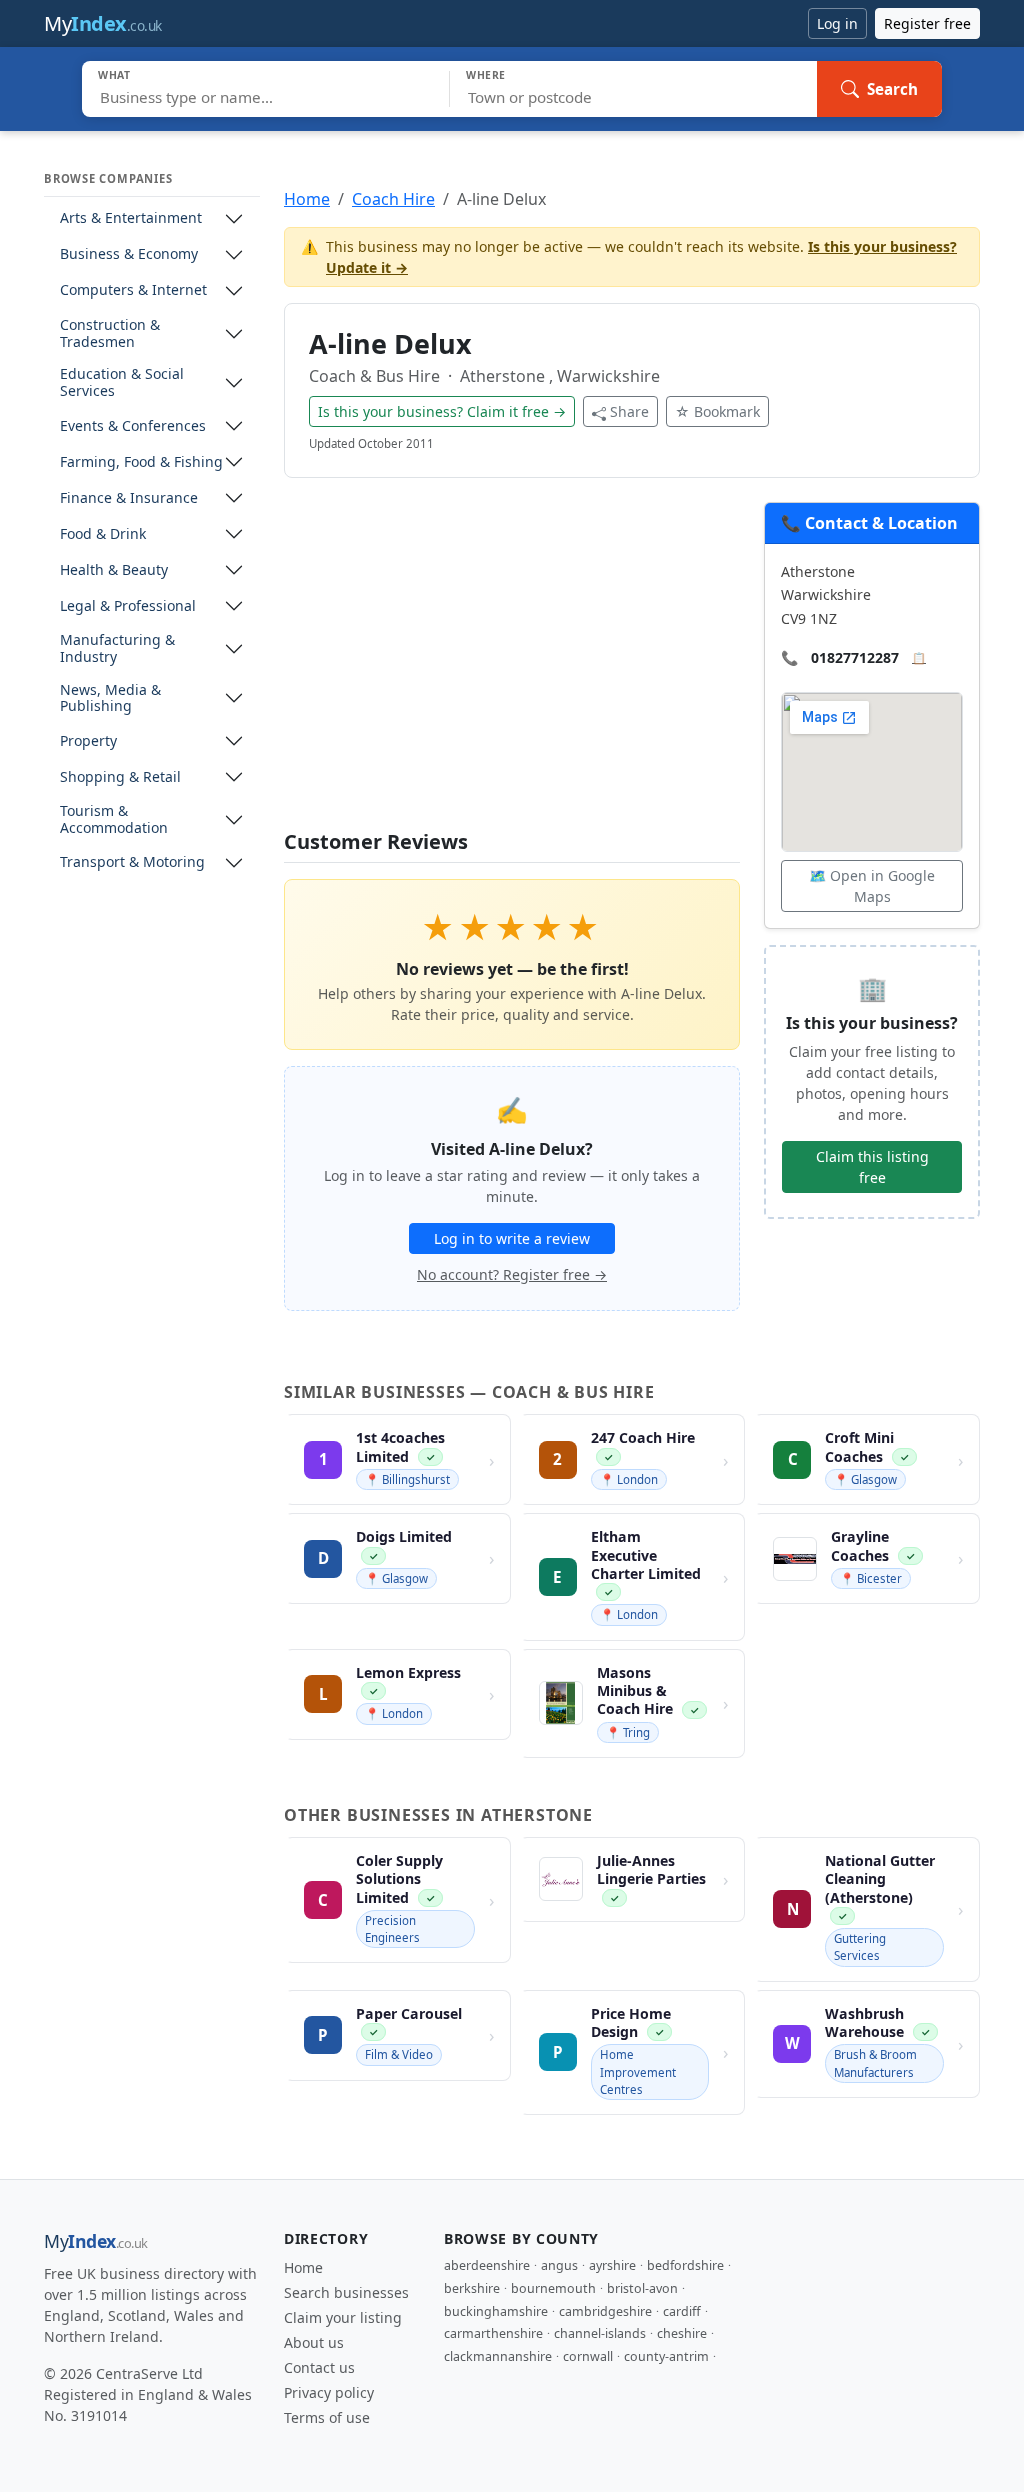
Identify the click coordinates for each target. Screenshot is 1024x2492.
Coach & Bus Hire (376, 376)
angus (559, 2265)
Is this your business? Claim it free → (442, 411)
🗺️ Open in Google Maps (872, 886)
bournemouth (553, 2288)
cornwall (588, 2356)
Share (629, 411)
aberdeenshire (487, 2265)
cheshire (682, 2333)
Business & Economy (129, 254)
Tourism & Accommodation (114, 820)
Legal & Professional (128, 606)
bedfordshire (685, 2265)
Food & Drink (103, 534)
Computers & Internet (133, 290)
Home (307, 199)
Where (486, 75)
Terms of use (327, 2417)
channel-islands (600, 2333)
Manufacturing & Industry (117, 649)
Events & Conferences (133, 426)
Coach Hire (393, 199)
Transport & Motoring (132, 862)
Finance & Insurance (129, 498)
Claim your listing (343, 2317)
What (114, 75)
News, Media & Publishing (110, 699)
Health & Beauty (114, 570)
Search (892, 89)
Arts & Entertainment (131, 218)
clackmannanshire (498, 2356)
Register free (927, 23)
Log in (837, 23)
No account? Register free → (512, 1274)
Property (88, 741)
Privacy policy (329, 2392)
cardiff (682, 2311)
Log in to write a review (512, 1238)
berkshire (472, 2288)
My (103, 23)
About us (314, 2342)
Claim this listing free (872, 1167)
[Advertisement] (512, 666)
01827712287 (855, 657)
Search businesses (346, 2292)
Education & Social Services (122, 383)
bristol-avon (642, 2288)
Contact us (319, 2367)
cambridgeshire (605, 2311)
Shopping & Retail (120, 777)
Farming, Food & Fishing (141, 462)
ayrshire (612, 2265)
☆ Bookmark (717, 411)
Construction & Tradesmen (110, 334)
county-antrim (666, 2356)
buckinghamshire (496, 2311)
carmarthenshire (493, 2333)
